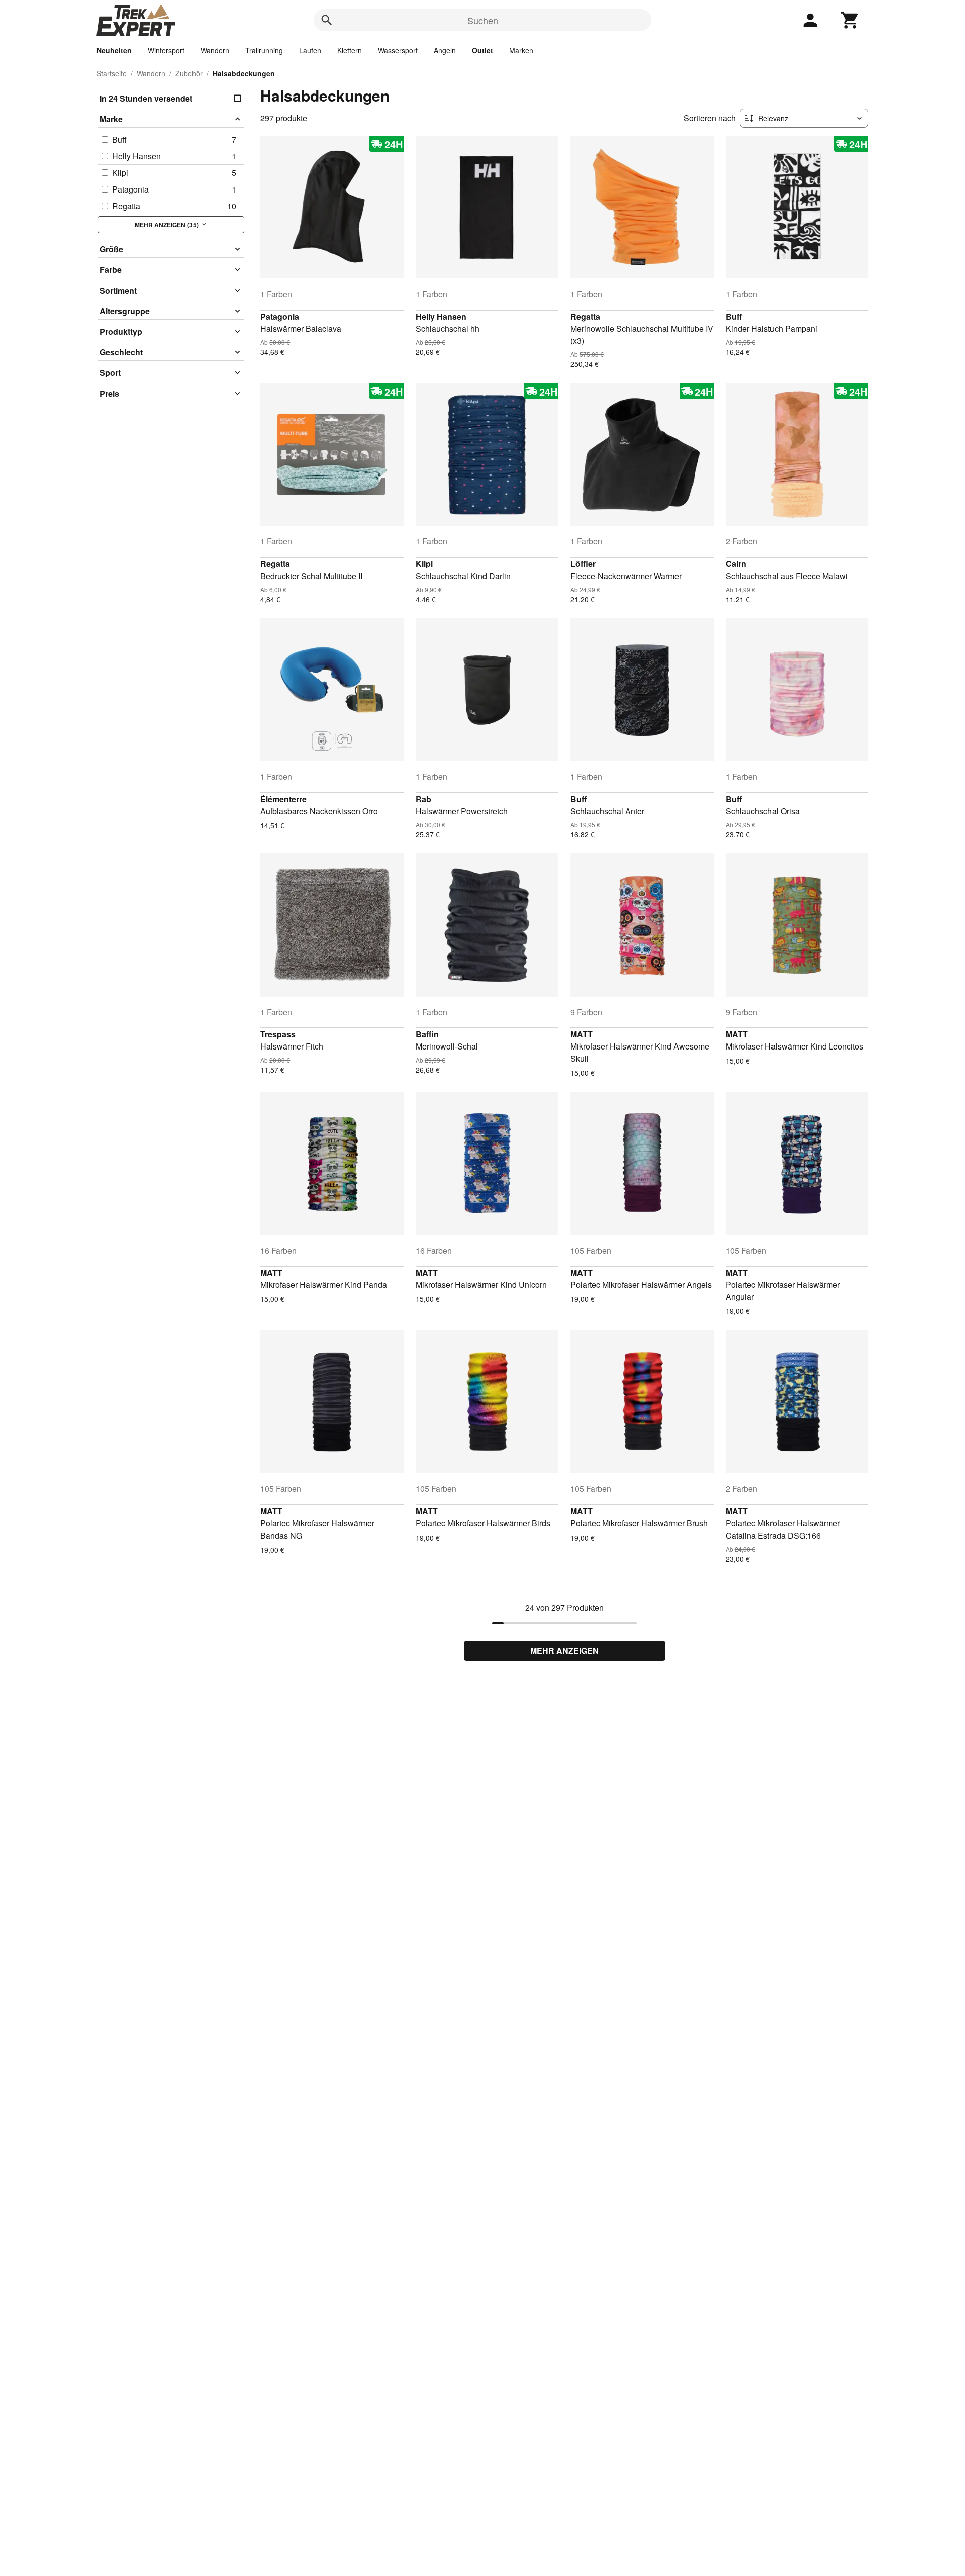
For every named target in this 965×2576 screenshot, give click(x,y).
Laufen (310, 50)
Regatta (585, 316)
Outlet (482, 50)
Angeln (445, 50)
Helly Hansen (441, 316)
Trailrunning (264, 50)
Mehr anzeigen (564, 1650)
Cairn (736, 564)
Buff (734, 316)
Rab (423, 799)
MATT (582, 1034)
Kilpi (424, 564)
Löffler (583, 564)
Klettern (350, 50)
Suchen (483, 20)
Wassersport (398, 50)
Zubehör (189, 73)
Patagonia (280, 316)
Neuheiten (114, 50)
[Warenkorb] (850, 20)
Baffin (427, 1034)
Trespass (278, 1034)
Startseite (112, 73)
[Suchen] (327, 20)
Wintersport (166, 50)
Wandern (215, 50)
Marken (521, 50)
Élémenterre (283, 799)
